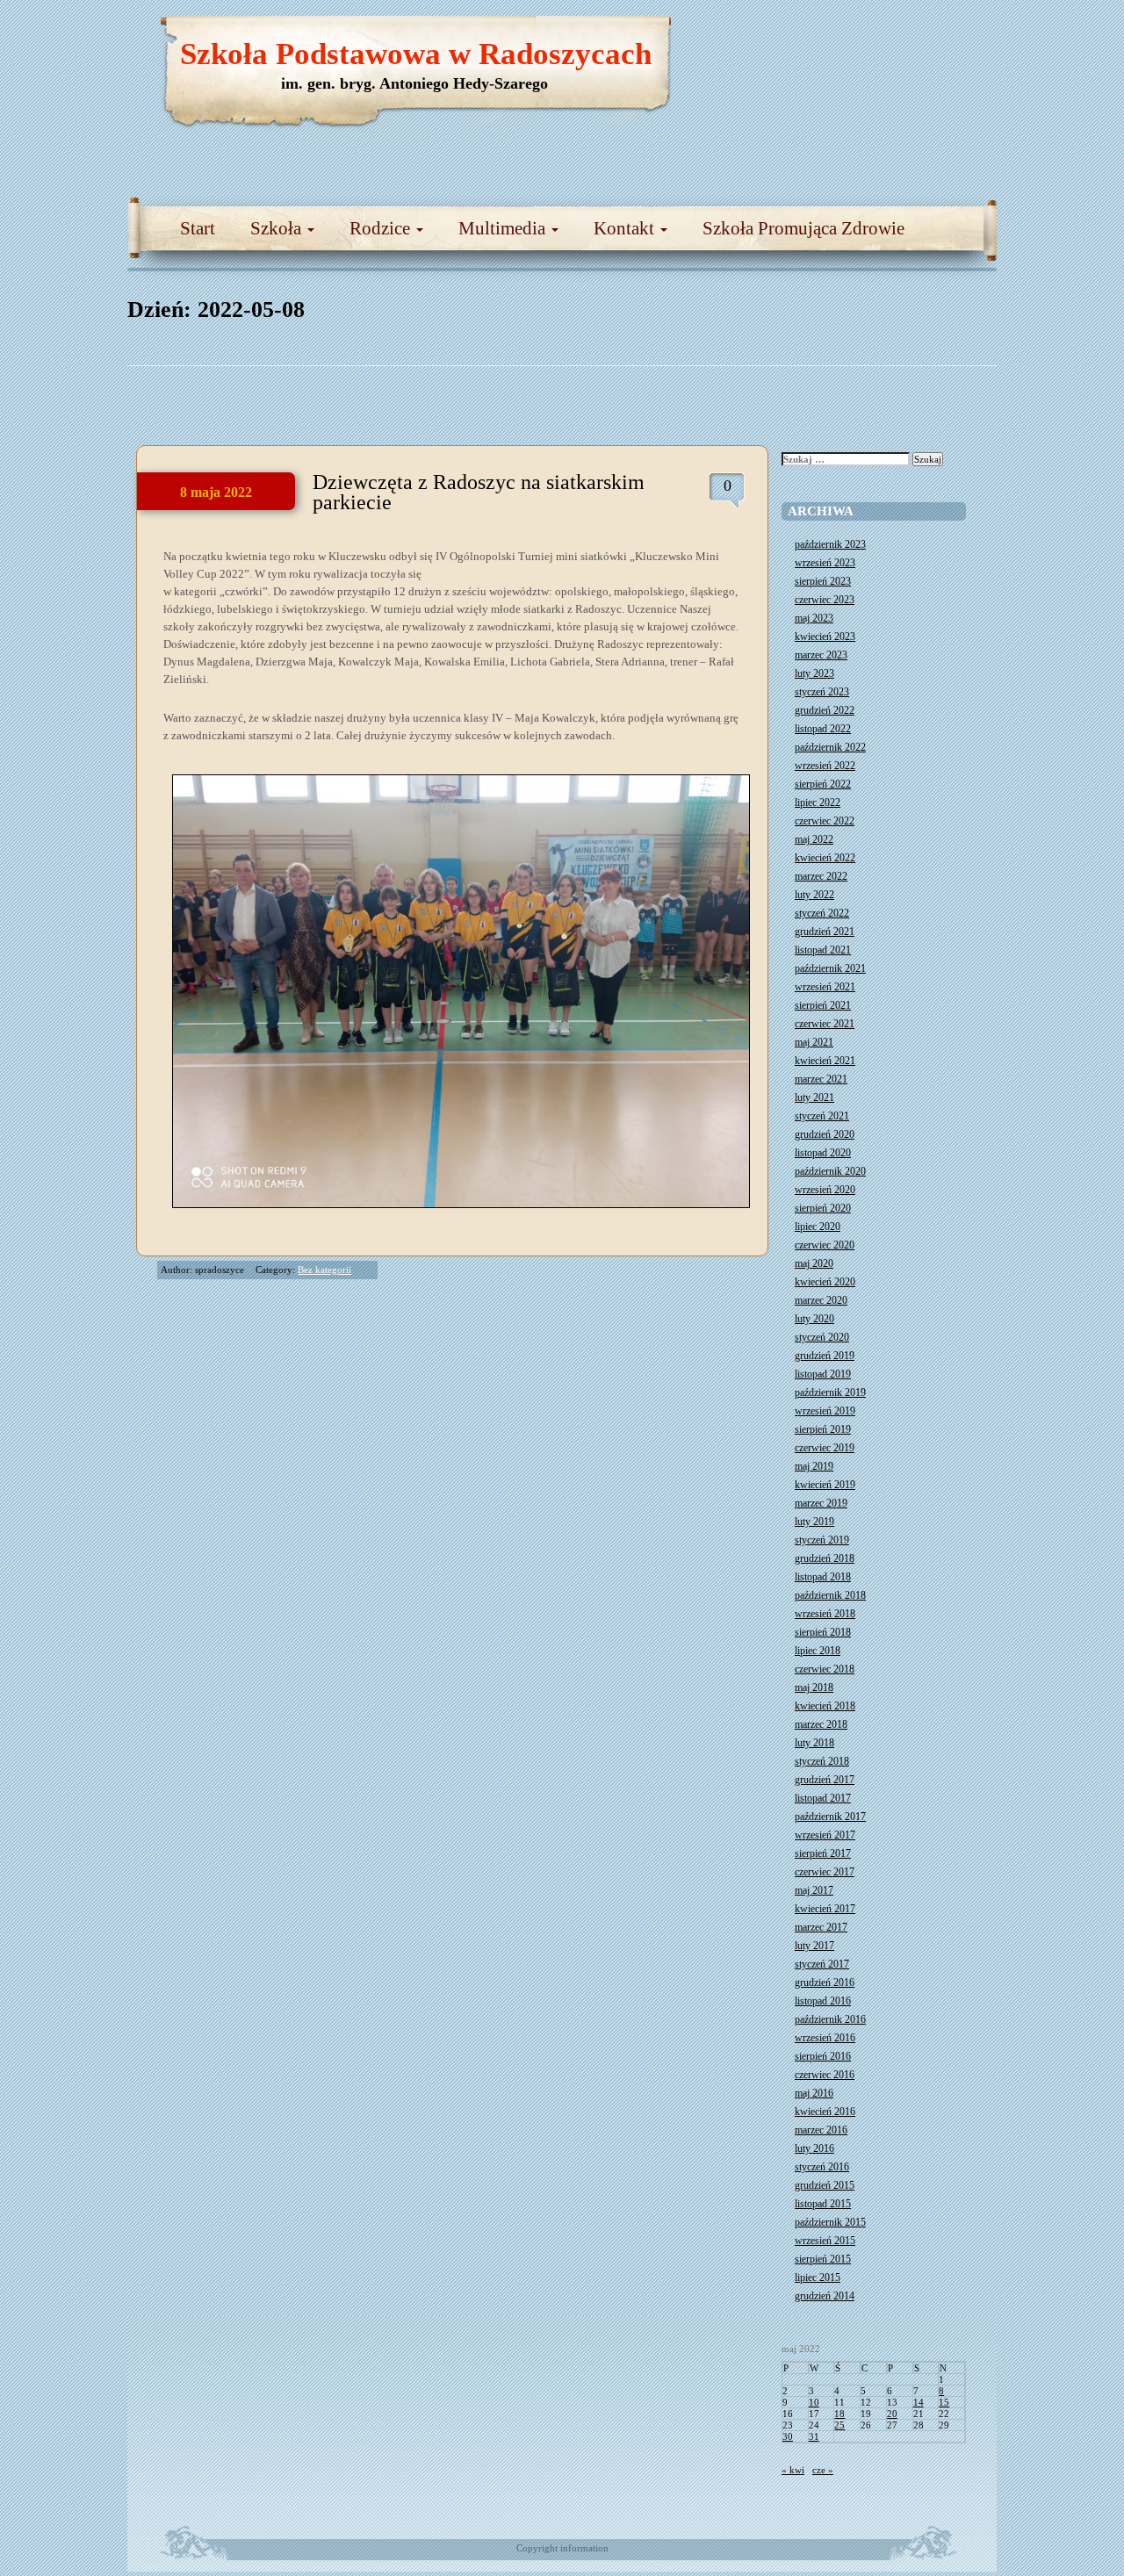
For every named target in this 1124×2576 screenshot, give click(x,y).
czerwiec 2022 (825, 821)
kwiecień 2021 (825, 1061)
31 (814, 2436)
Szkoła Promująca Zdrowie (803, 228)
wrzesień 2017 (825, 1835)
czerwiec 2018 (825, 1669)
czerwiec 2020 (825, 1245)
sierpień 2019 (823, 1429)
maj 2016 (814, 2093)
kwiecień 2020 (825, 1282)
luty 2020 (814, 1319)
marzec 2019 (821, 1503)
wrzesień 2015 (825, 2241)
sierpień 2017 (823, 1853)
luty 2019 (814, 1522)
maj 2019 (814, 1466)
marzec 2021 (821, 1079)
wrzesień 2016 (825, 2038)
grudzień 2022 (825, 710)
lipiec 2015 (818, 2277)
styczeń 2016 (822, 2167)
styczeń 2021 (822, 1116)
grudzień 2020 (825, 1134)
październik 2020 (830, 1171)
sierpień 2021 (823, 1005)
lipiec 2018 (818, 1651)
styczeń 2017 (822, 1964)
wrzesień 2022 (825, 766)
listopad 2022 (823, 729)
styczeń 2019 (822, 1540)
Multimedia (504, 228)
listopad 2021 (823, 950)
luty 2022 (814, 895)
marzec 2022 (821, 876)
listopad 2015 (823, 2204)
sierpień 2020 (823, 1208)
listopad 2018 (823, 1577)
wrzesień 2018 (825, 1614)
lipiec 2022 (818, 802)
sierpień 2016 (823, 2056)
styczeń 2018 (822, 1761)
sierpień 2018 (823, 1632)
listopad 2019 (823, 1374)
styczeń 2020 (822, 1337)
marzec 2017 (821, 1927)
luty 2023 (814, 673)
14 (919, 2402)
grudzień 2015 (825, 2185)
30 (788, 2436)
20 (892, 2414)
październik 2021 (830, 968)
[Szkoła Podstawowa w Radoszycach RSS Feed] (900, 35)
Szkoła (278, 228)
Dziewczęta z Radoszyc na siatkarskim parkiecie (479, 492)
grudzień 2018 (825, 1558)
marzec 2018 (821, 1724)
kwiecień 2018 (825, 1706)
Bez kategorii (324, 1270)
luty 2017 (814, 1946)
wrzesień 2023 (825, 563)
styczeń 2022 (822, 913)
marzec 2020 (821, 1300)
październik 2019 (830, 1392)
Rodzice (382, 228)
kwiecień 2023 (825, 637)
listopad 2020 (823, 1153)
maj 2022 (814, 839)
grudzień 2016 (825, 1982)
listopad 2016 (823, 2001)
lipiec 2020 (818, 1227)
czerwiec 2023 (825, 600)
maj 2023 (814, 618)
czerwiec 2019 (825, 1448)
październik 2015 (830, 2222)
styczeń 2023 (822, 692)
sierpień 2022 (823, 784)
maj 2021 (814, 1042)
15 (944, 2402)
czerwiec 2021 (825, 1024)
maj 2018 (814, 1687)
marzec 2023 (821, 655)
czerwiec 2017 (825, 1872)
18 (839, 2414)
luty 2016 (814, 2148)
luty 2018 (814, 1743)
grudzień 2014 (825, 2296)
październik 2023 (830, 544)
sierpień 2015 (823, 2259)
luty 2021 (814, 1097)
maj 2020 (814, 1263)
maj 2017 (814, 1890)
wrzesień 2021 (825, 987)
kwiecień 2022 (825, 858)
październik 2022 (830, 747)
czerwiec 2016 (825, 2075)
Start (198, 228)
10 (814, 2402)
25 (839, 2425)
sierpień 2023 (823, 581)
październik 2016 (830, 2019)
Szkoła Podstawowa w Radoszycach (416, 54)
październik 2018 (830, 1595)
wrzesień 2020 (825, 1190)
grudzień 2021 (825, 932)
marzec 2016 (821, 2130)
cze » (823, 2470)
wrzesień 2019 (825, 1411)
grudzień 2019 (825, 1356)
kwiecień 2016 (825, 2112)
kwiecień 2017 (825, 1909)
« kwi (793, 2470)
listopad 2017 (823, 1798)
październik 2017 (830, 1817)
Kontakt (626, 228)
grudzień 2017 (825, 1780)
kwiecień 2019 (825, 1485)
